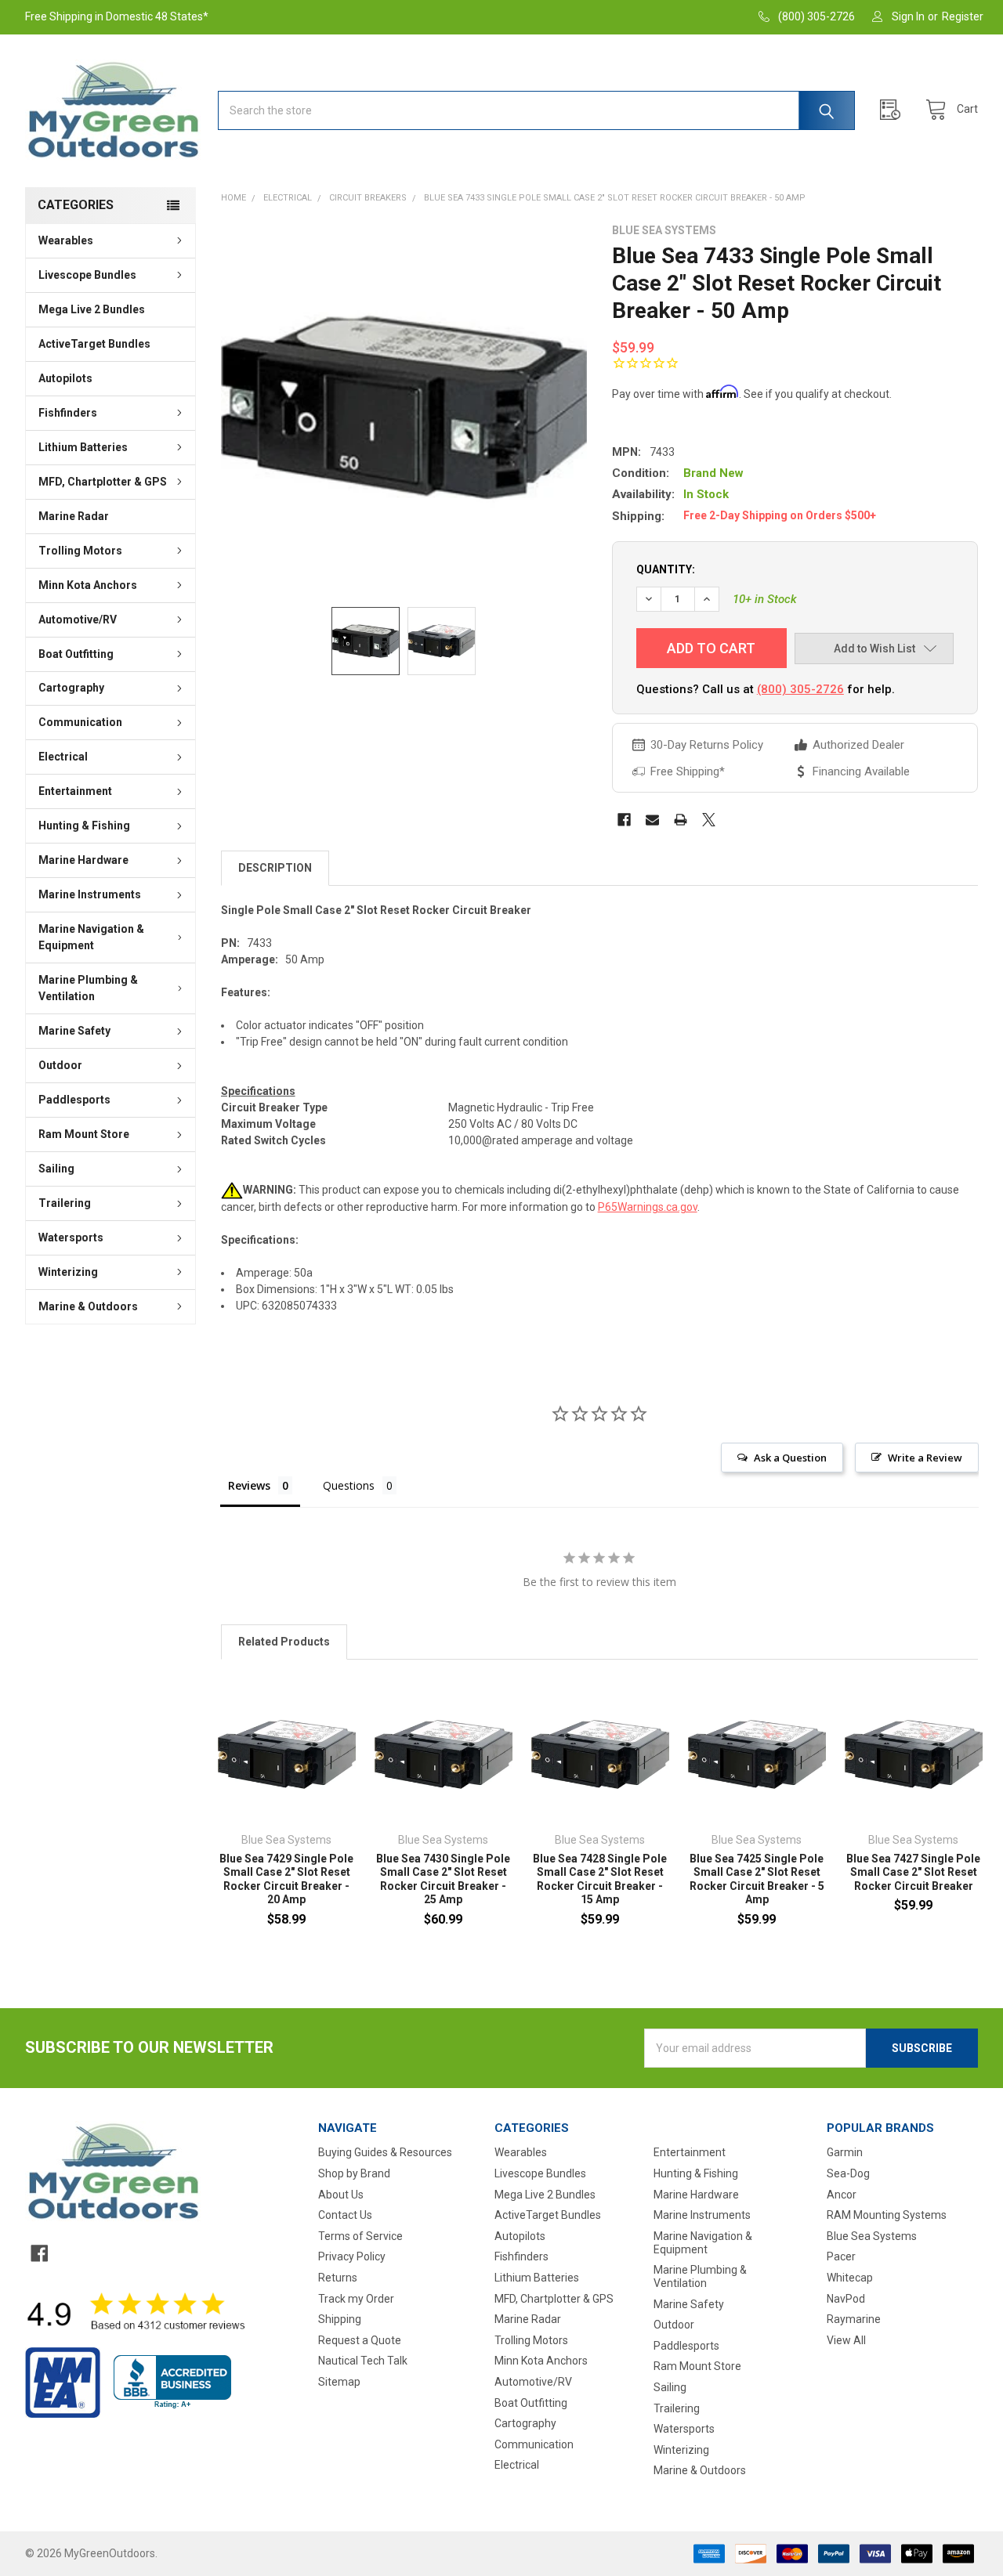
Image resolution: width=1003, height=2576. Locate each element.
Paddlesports (74, 1100)
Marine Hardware (83, 860)
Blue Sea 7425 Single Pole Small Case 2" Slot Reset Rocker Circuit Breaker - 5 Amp (757, 1879)
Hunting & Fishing (84, 826)
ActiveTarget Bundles (94, 344)
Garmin (845, 2152)
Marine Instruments (90, 894)
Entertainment (75, 791)
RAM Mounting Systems (887, 2215)
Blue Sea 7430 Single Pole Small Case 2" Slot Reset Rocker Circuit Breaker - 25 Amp (443, 1879)
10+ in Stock (765, 599)
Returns (338, 2278)
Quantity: (666, 569)
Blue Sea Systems (872, 2236)
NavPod (846, 2299)
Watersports (71, 1237)
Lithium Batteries (83, 447)
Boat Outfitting (76, 654)
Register (963, 16)
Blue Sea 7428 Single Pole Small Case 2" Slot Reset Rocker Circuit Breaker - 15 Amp (600, 1879)
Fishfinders (68, 413)
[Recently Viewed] (894, 110)
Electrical (63, 757)
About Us (341, 2195)
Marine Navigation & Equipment (91, 937)
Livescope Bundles (87, 275)
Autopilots (65, 378)
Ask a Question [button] (790, 1458)
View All (846, 2340)
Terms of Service (360, 2236)
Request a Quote (360, 2340)
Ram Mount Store (84, 1134)
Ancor (842, 2195)
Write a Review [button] (925, 1458)
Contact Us (345, 2215)
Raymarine (854, 2319)
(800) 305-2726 (800, 689)
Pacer (841, 2256)
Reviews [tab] (249, 1485)
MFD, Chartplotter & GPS (103, 482)
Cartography (71, 688)
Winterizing (68, 1272)
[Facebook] (624, 820)
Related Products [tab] (284, 1642)
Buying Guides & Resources (385, 2152)
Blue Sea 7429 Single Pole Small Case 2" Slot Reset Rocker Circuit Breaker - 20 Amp (286, 1879)
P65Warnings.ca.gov (648, 1207)
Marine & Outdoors (88, 1306)
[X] (709, 820)
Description (275, 868)
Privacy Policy (352, 2256)
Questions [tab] (349, 1485)
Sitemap (339, 2382)
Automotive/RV (78, 620)
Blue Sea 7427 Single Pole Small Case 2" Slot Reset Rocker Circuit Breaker (913, 1872)
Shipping (340, 2319)
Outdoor (60, 1065)
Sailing (56, 1169)
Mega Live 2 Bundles (92, 309)
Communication (80, 722)
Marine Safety (74, 1031)
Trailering (65, 1203)
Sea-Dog (848, 2173)
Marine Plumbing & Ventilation (88, 988)
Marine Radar (74, 516)
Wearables (66, 240)
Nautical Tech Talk (363, 2361)
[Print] (681, 820)
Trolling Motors (80, 551)
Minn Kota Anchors (88, 585)
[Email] (652, 820)
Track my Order (356, 2299)
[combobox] (536, 110)
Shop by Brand (354, 2173)
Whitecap (850, 2278)
